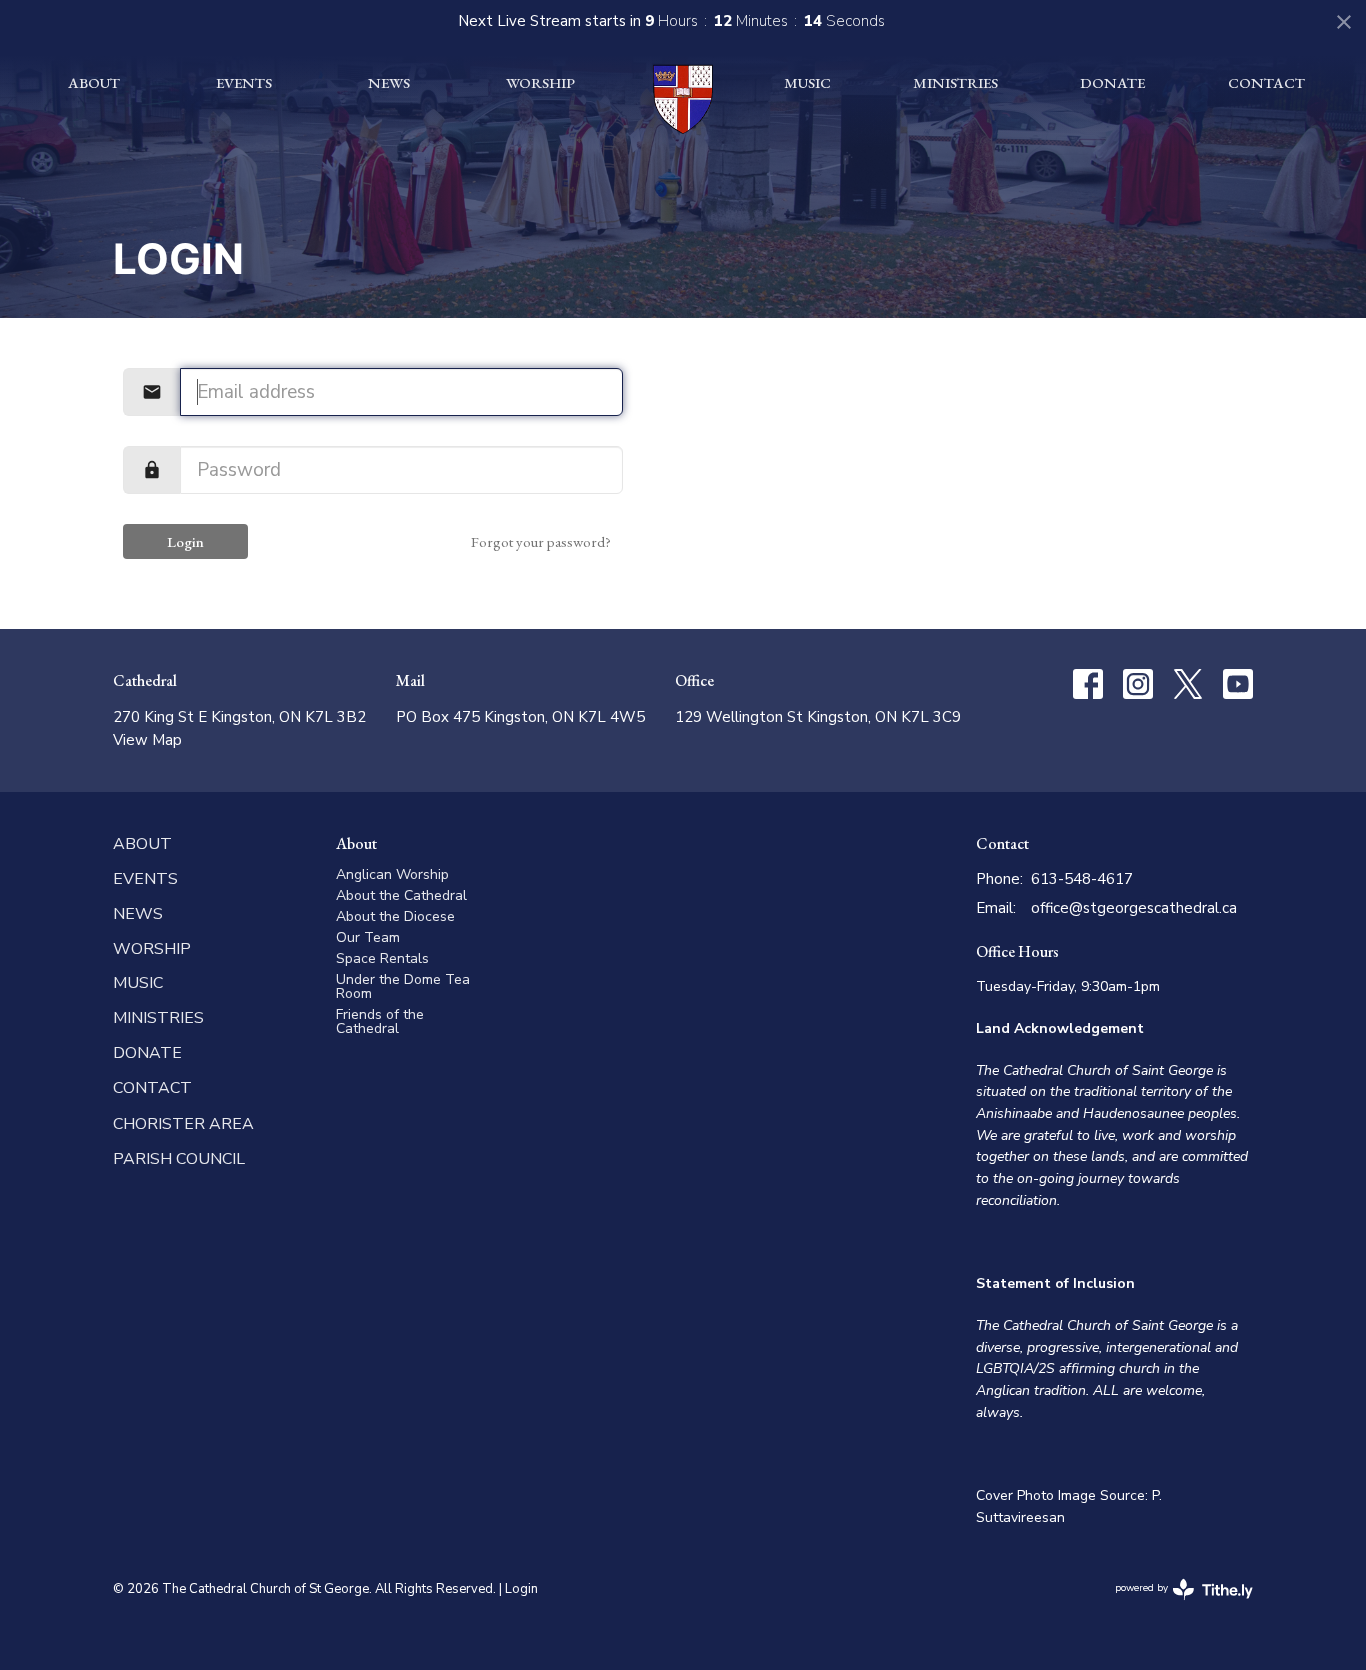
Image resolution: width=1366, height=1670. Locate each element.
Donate (1112, 82)
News (389, 82)
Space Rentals (382, 958)
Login (185, 541)
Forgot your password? (541, 541)
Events (244, 82)
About (94, 82)
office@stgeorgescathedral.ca (1134, 908)
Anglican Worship (392, 874)
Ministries (955, 82)
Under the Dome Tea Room (403, 986)
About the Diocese (395, 916)
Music (807, 82)
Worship (540, 82)
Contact (1266, 82)
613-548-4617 (1082, 879)
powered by (1173, 1605)
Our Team (368, 937)
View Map (147, 740)
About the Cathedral (401, 895)
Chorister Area (183, 1124)
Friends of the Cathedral (380, 1021)
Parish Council (179, 1159)
